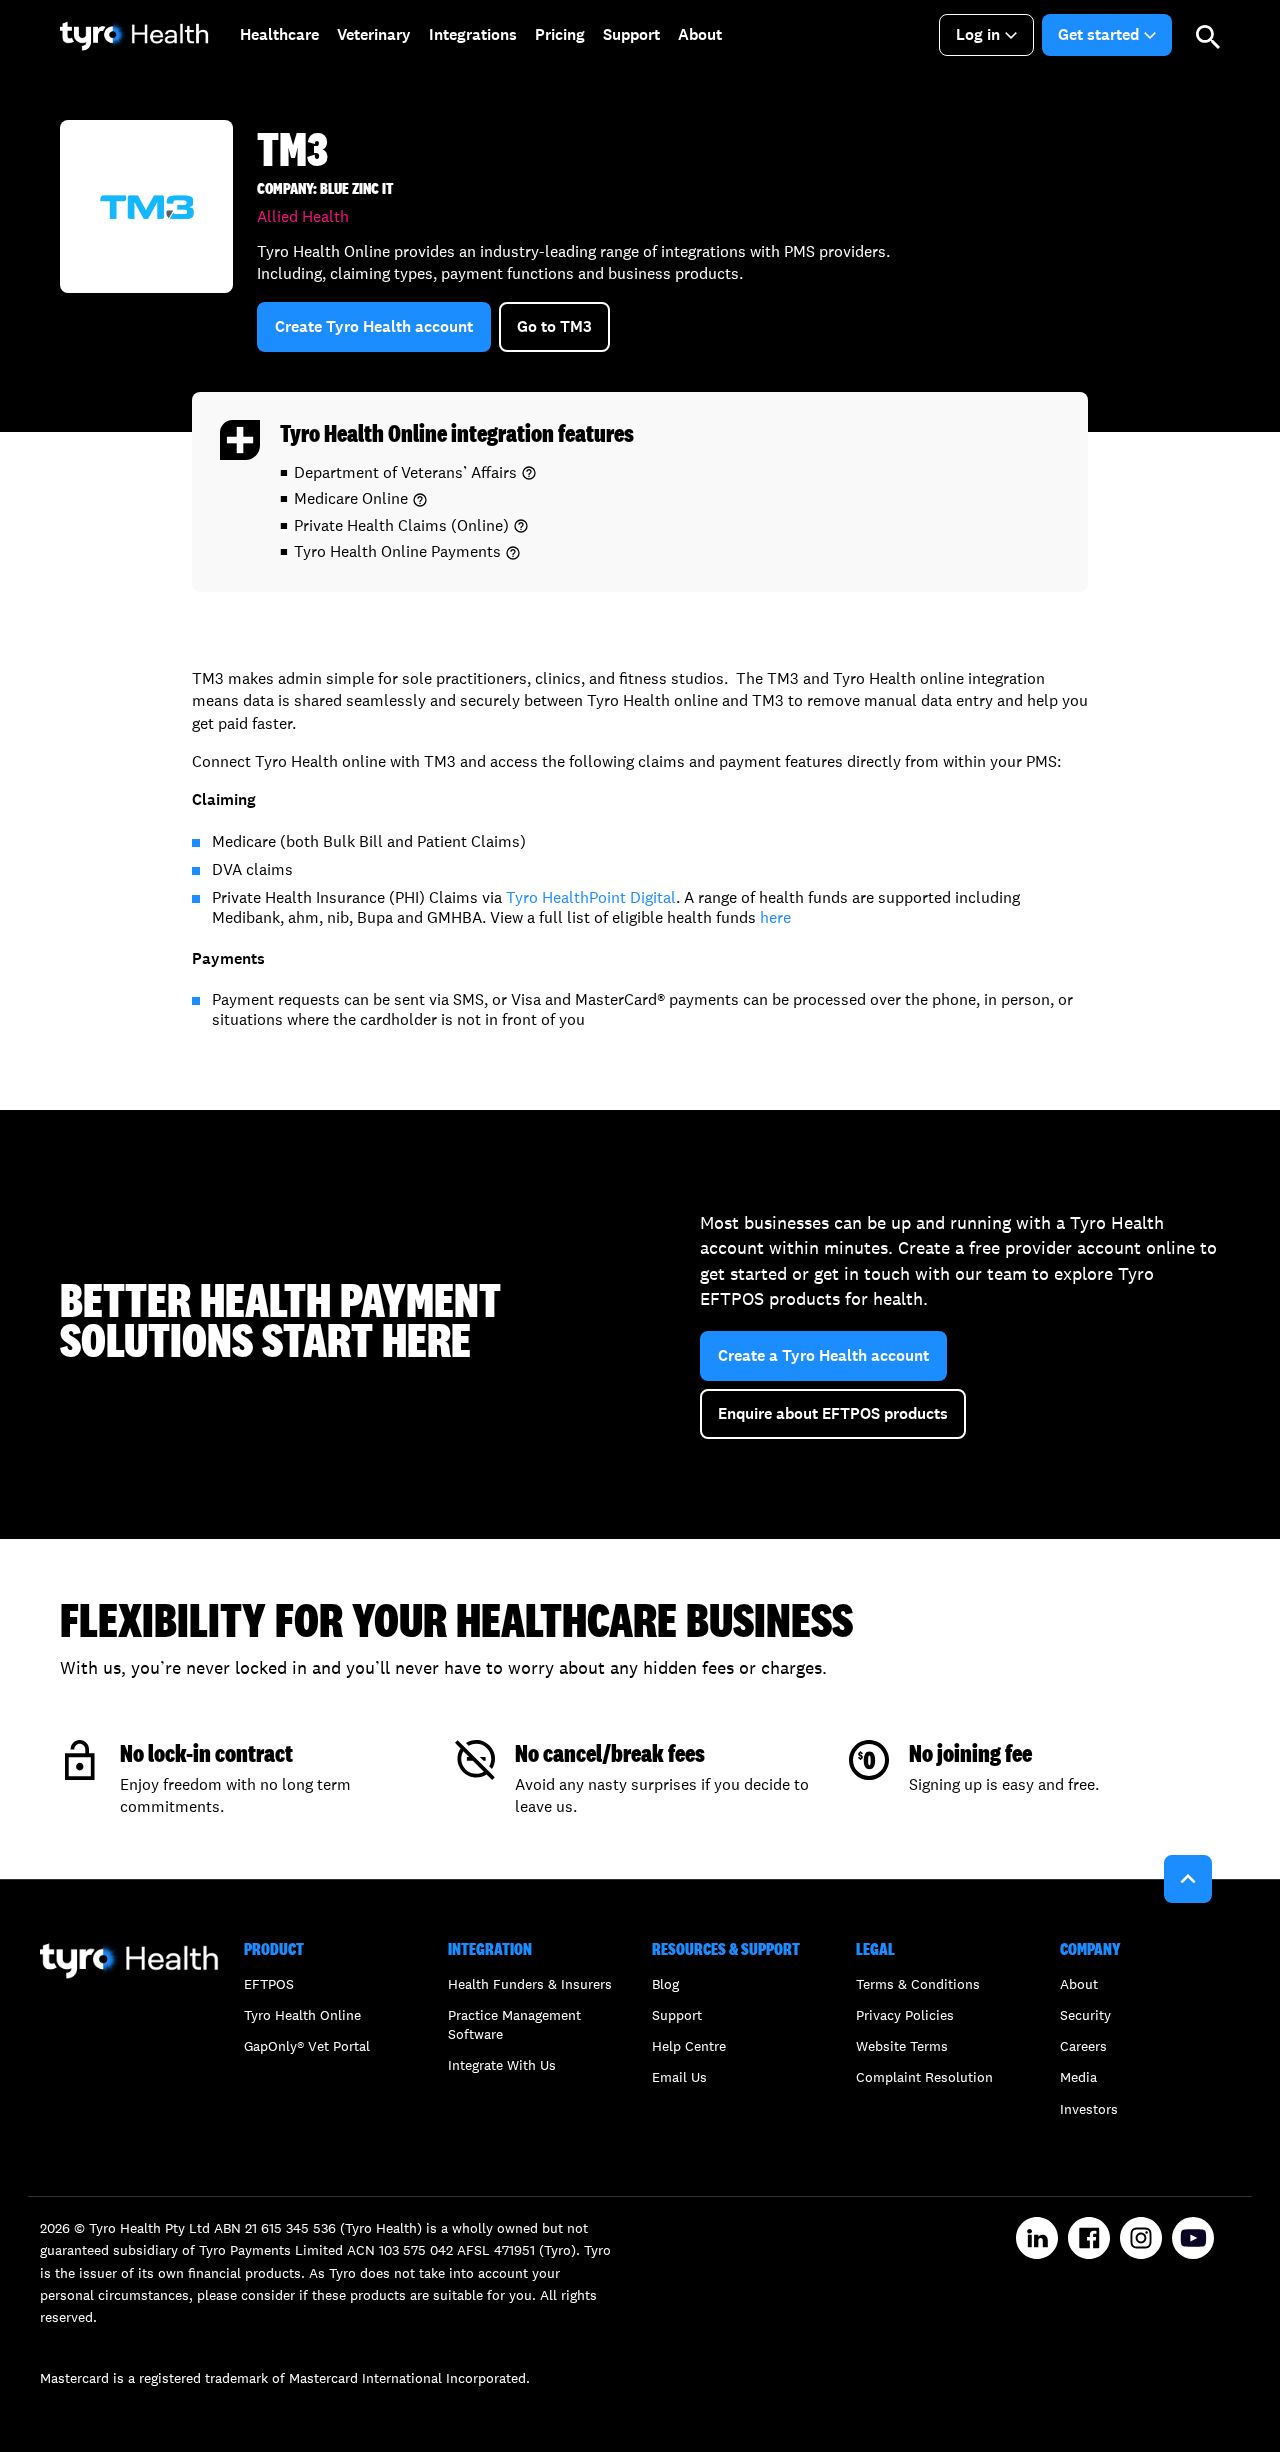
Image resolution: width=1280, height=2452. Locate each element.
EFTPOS (269, 1984)
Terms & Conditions (918, 1984)
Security (1085, 2015)
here (775, 917)
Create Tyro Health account (374, 326)
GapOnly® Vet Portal (307, 2046)
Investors (1089, 2109)
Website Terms (902, 2046)
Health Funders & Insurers (530, 1984)
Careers (1083, 2046)
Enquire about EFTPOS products (833, 1413)
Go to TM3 (554, 326)
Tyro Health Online (302, 2015)
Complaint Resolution (924, 2077)
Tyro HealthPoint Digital (591, 897)
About (1079, 1984)
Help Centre (689, 2046)
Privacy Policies (905, 2015)
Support (677, 2015)
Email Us (679, 2077)
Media (1078, 2077)
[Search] (1208, 35)
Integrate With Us (502, 2065)
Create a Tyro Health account (823, 1355)
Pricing (560, 34)
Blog (665, 1984)
